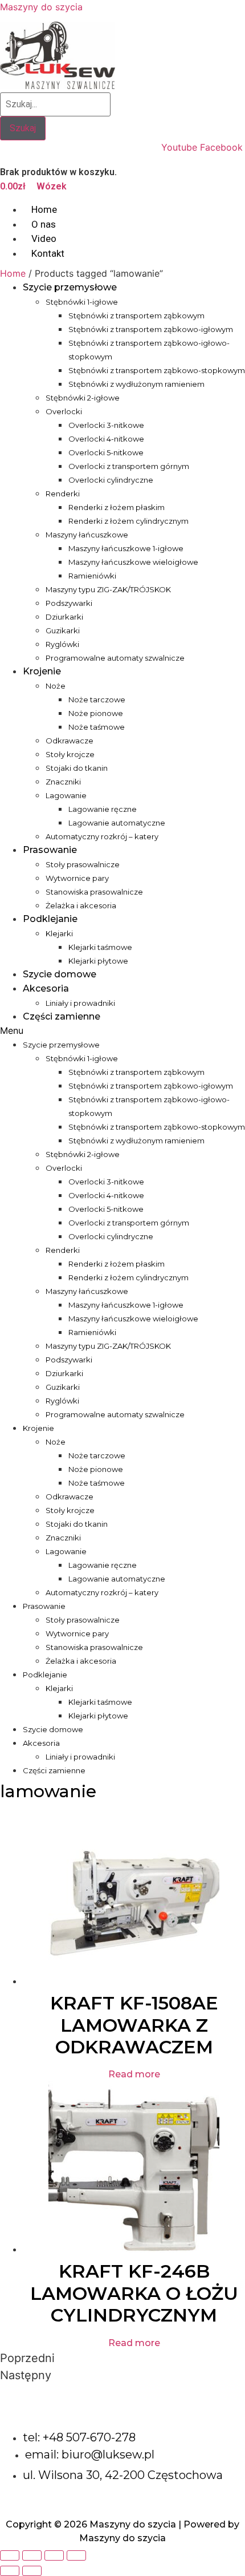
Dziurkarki (64, 617)
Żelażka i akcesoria (81, 905)
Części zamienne (62, 1016)
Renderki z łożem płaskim (117, 507)
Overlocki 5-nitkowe (106, 452)
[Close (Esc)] (10, 2555)
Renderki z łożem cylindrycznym (128, 521)
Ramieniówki (92, 576)
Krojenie (42, 671)
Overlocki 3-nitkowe (106, 425)
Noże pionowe (96, 713)
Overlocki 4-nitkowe (106, 439)
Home (13, 273)
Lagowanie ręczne (103, 809)
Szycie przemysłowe (70, 287)
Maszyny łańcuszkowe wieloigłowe (133, 562)
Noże (56, 686)
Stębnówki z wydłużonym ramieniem (136, 384)
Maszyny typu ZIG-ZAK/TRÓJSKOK (108, 589)
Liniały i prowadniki (80, 1003)
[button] (122, 1030)
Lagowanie (66, 795)
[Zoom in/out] (76, 2555)
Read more (134, 2074)
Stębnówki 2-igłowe (83, 398)
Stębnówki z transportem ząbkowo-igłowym (151, 329)
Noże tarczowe (97, 699)
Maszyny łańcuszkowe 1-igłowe (126, 548)
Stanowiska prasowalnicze (94, 892)
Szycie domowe (60, 974)
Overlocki (64, 411)
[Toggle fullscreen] (54, 2555)
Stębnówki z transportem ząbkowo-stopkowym (157, 370)
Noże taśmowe (97, 727)
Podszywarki (69, 603)
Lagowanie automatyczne (117, 823)
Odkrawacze (70, 741)
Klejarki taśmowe (100, 947)
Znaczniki (63, 782)
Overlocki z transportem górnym (129, 466)
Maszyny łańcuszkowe (87, 535)
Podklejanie (50, 919)
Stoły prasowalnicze (83, 864)
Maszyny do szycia (41, 7)
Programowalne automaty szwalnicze (115, 658)
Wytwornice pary (77, 878)
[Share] (32, 2555)
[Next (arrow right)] (32, 2571)
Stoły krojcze (70, 754)
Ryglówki (62, 644)
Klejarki (59, 933)
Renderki (63, 494)
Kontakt (48, 253)
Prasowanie (50, 850)
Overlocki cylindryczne (111, 480)
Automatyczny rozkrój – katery (102, 836)
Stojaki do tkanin (77, 768)
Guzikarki (63, 630)
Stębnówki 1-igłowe (82, 302)
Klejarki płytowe (98, 961)
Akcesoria (46, 988)
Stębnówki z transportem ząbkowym (136, 316)
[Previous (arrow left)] (10, 2571)
